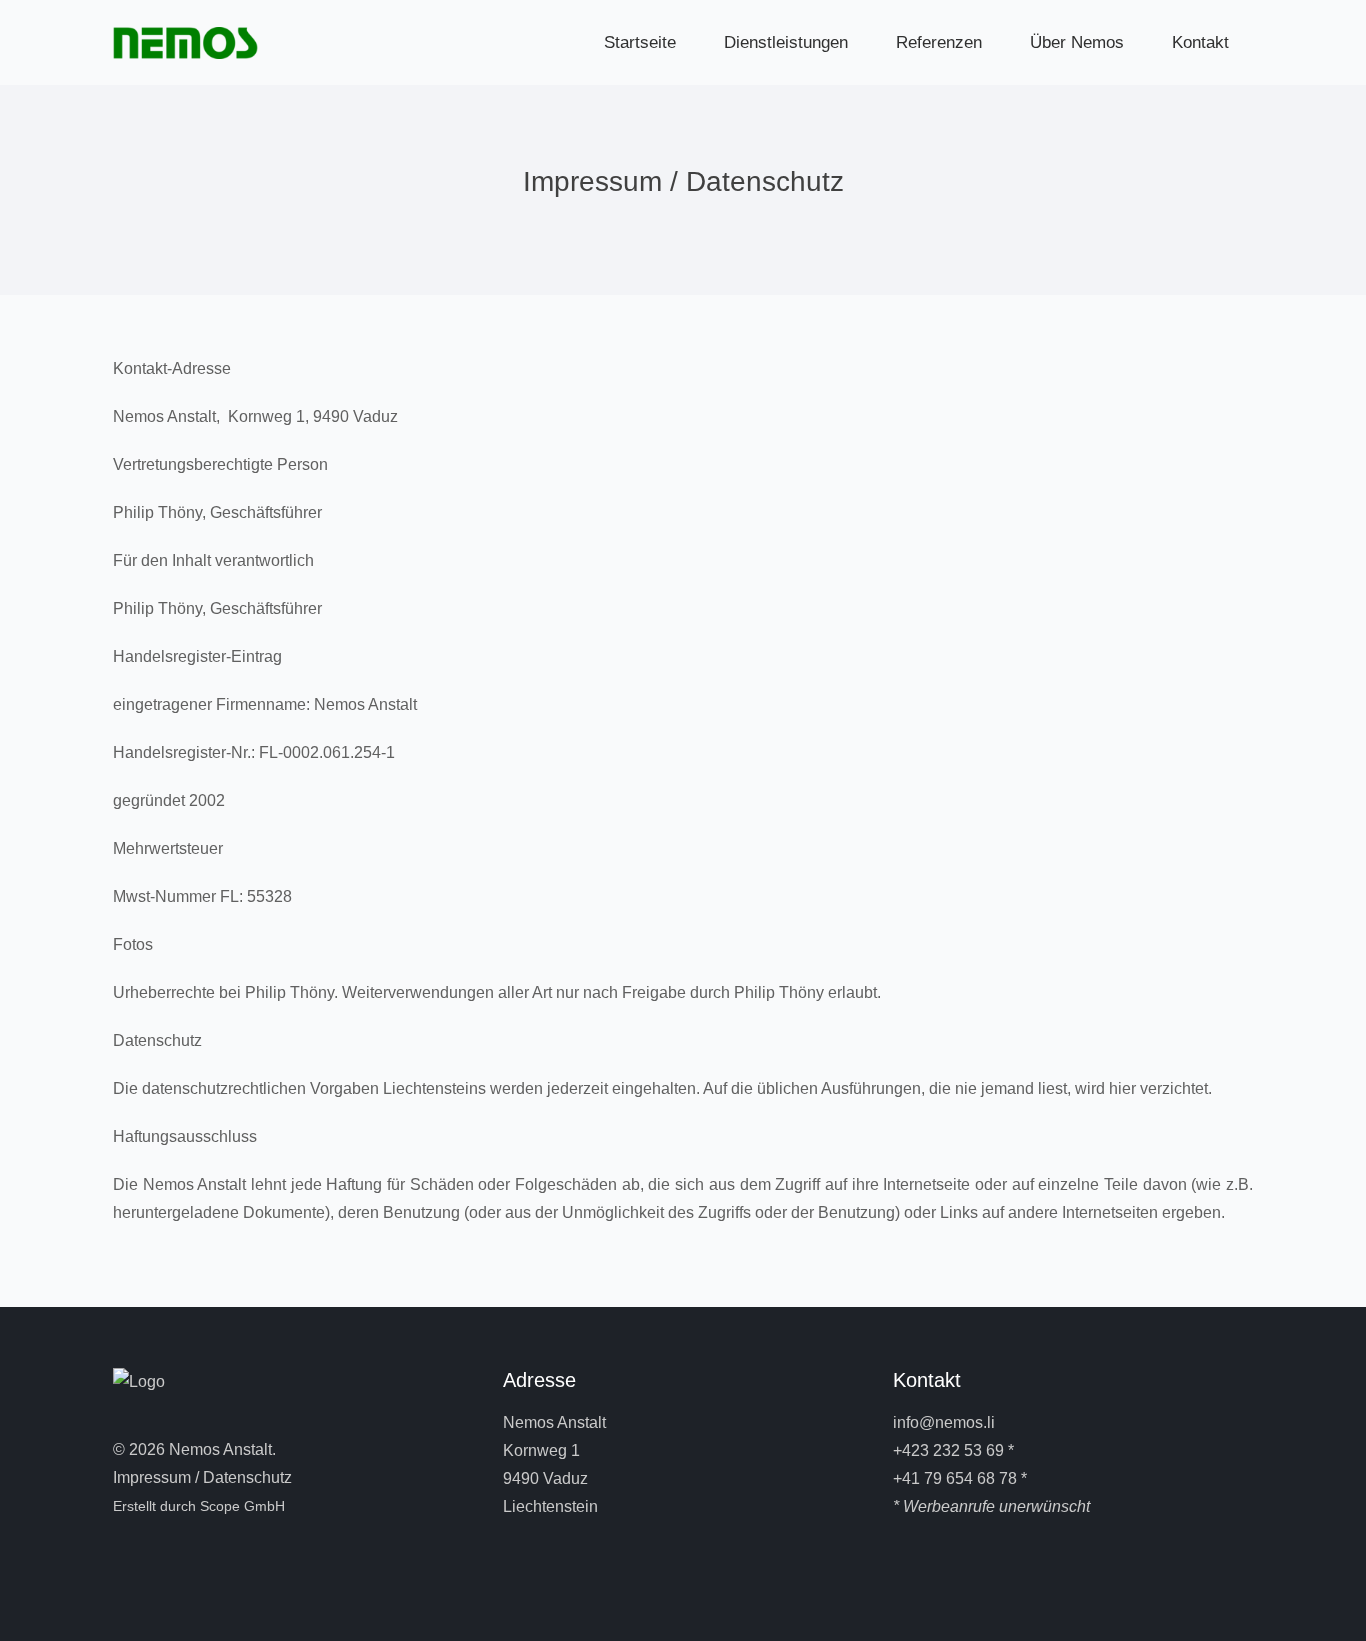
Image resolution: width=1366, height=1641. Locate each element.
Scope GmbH (242, 1506)
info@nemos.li (944, 1422)
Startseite (640, 42)
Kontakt (1200, 42)
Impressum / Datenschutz (202, 1477)
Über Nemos (1077, 42)
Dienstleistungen (786, 42)
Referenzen (939, 42)
